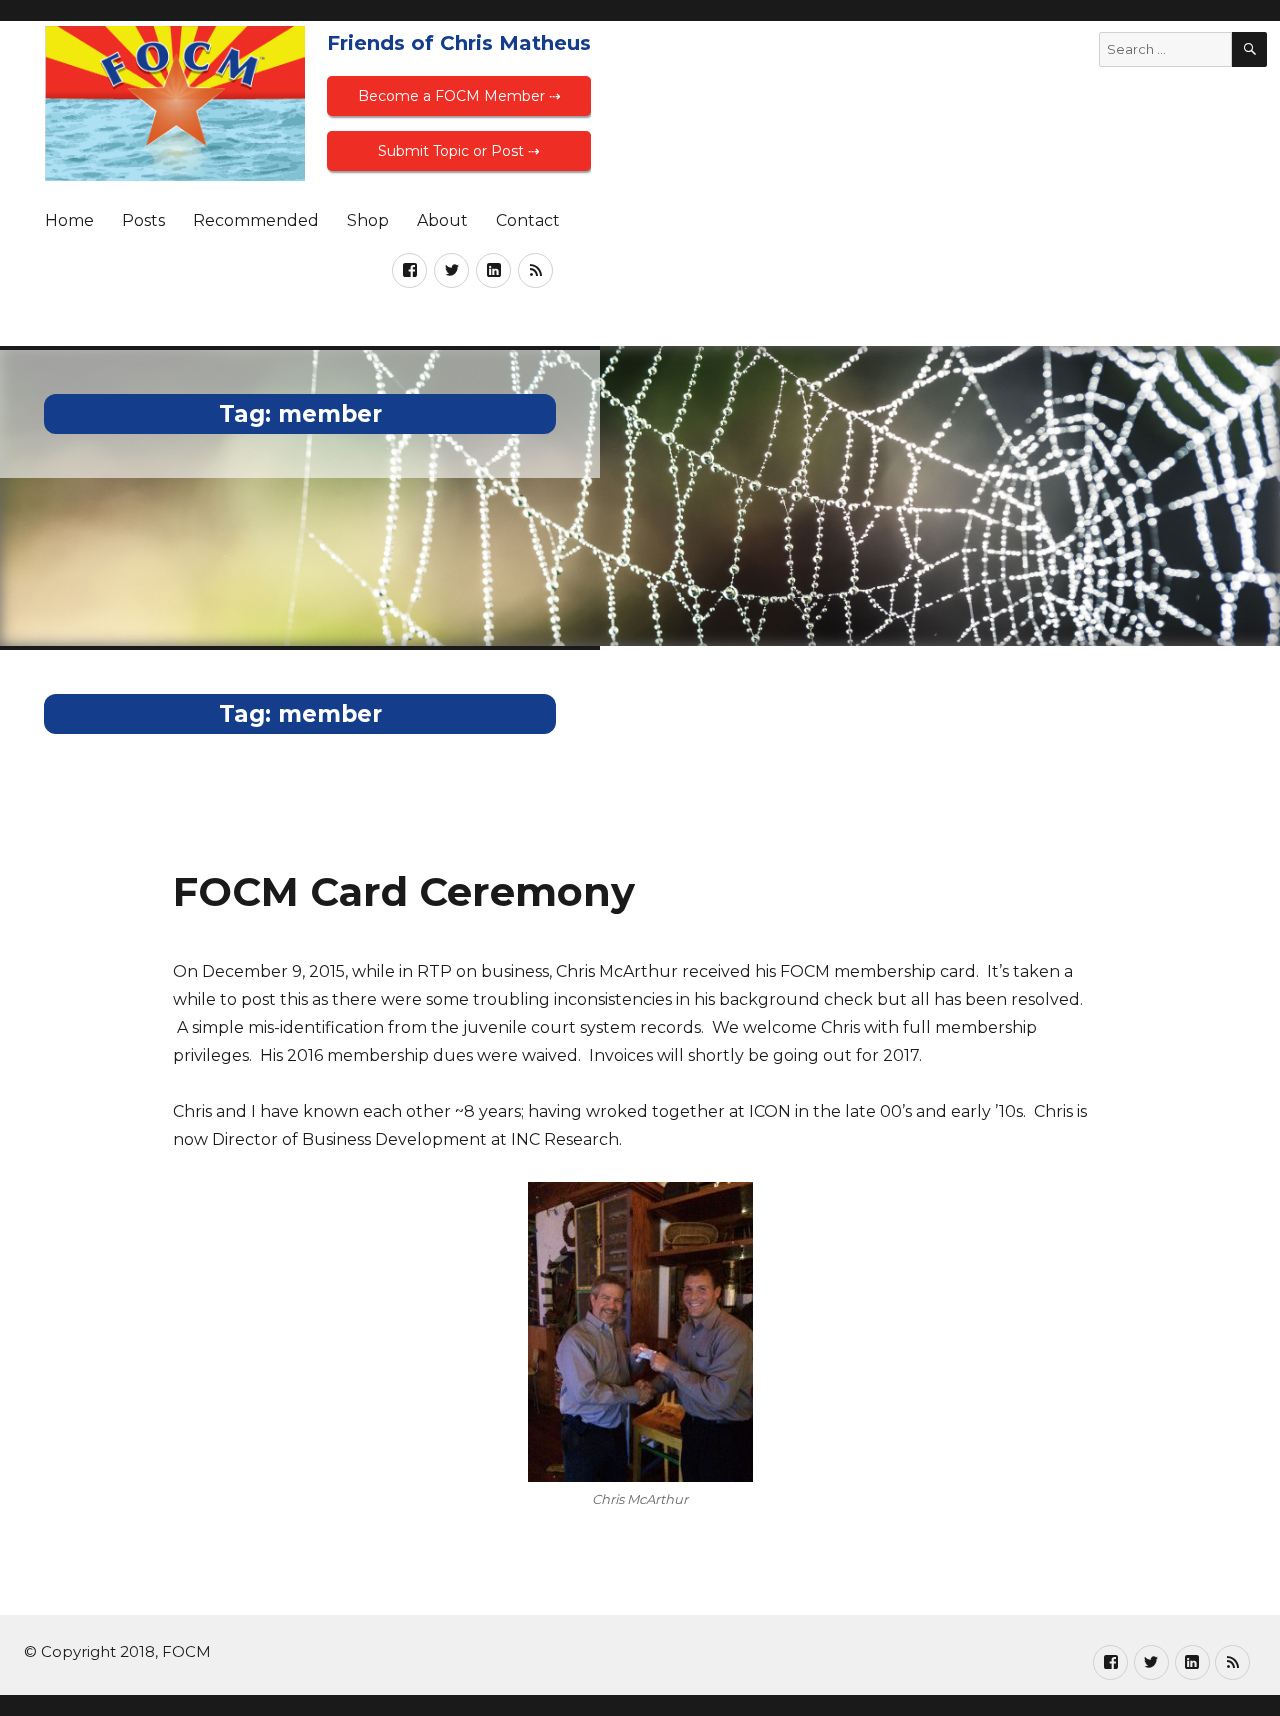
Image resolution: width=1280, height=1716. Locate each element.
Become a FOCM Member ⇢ (459, 96)
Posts (143, 220)
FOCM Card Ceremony (404, 891)
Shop (368, 220)
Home (69, 220)
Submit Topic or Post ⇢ (459, 151)
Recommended (256, 220)
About (442, 220)
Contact (528, 220)
